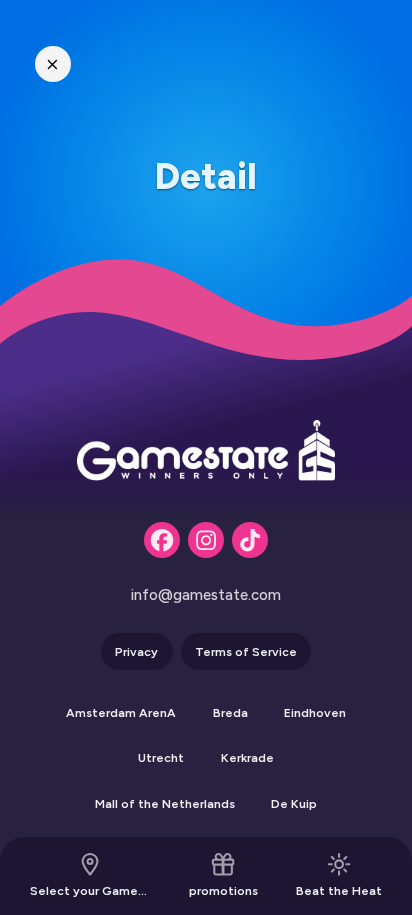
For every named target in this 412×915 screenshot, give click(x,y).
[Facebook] (162, 540)
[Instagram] (206, 540)
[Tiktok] (250, 540)
